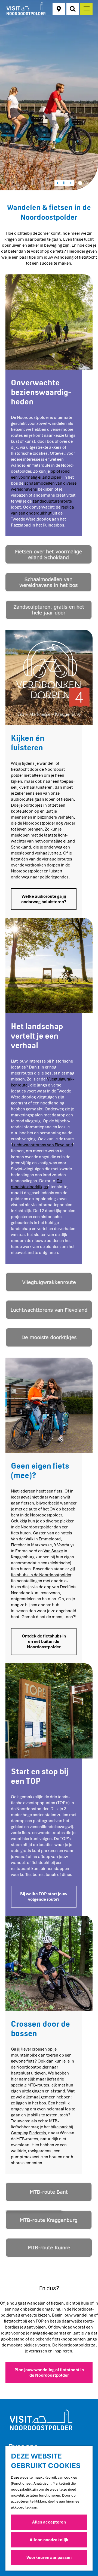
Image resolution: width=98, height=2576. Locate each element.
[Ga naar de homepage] (26, 9)
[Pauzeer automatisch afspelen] (64, 183)
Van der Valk (22, 1539)
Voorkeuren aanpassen (49, 2558)
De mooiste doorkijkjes (36, 1184)
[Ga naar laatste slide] (58, 183)
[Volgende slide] (71, 183)
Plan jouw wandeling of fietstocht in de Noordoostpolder (49, 2373)
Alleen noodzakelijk (49, 2540)
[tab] (80, 183)
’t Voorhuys (64, 1545)
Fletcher (18, 1545)
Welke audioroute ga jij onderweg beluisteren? (44, 899)
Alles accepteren (49, 2522)
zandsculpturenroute (52, 501)
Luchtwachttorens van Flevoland (42, 1145)
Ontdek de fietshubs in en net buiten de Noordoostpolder (44, 1642)
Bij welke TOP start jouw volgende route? (44, 1897)
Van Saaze (53, 1551)
